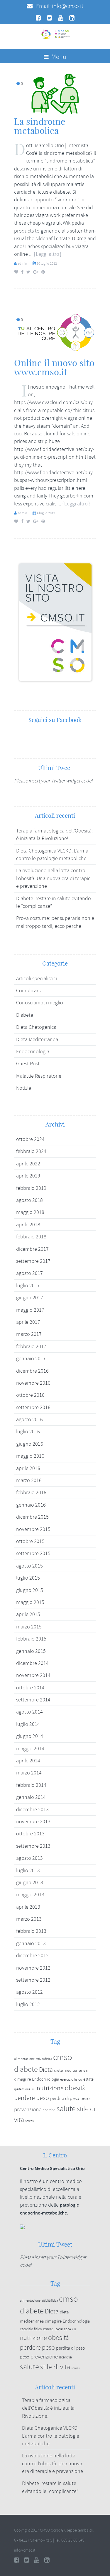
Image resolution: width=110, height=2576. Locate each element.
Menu (58, 57)
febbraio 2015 (31, 1639)
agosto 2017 (29, 1273)
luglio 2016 (28, 1432)
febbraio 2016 (31, 1492)
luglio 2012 (28, 2004)
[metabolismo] (55, 93)
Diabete (25, 1015)
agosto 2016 (29, 1419)
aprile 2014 (28, 1761)
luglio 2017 (28, 1285)
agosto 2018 (29, 1200)
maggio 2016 (30, 1456)
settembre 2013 (33, 1846)
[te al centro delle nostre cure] (55, 331)
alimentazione (24, 2059)
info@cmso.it (68, 6)
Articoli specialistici (37, 978)
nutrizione (50, 2088)
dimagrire (22, 2079)
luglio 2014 (28, 1724)
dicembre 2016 (32, 1371)
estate (88, 2079)
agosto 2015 (29, 1566)
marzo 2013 (29, 1919)
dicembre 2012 (32, 1955)
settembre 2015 (33, 1553)
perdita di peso (65, 2099)
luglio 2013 (28, 1870)
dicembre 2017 (32, 1249)
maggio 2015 (30, 1602)
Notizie (24, 1088)
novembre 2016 (33, 1383)
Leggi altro (48, 254)
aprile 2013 (28, 1907)
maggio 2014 (30, 1749)
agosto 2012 (29, 1992)
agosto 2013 (29, 1858)
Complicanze (30, 991)
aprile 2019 (28, 1176)
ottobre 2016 (30, 1395)
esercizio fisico (71, 2079)
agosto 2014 (29, 1712)
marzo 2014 (29, 1773)
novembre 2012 (33, 1968)
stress (29, 2121)
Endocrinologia (33, 1051)
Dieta (46, 2070)
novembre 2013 (33, 1822)
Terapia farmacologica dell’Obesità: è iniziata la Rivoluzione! (48, 2408)
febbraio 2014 (31, 1785)
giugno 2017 (30, 1298)
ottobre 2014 (30, 1688)
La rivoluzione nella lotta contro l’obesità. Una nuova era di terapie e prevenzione (53, 878)
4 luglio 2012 (46, 513)
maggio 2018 (30, 1212)
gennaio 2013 (31, 1943)
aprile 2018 (28, 1225)
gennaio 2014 (31, 1797)
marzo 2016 (29, 1480)
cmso (63, 2057)
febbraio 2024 (31, 1151)
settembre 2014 (33, 1700)
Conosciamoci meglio (40, 1003)
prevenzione (28, 2109)
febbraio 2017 (31, 1346)
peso (85, 2099)
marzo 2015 (29, 1627)
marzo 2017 (29, 1334)
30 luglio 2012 (47, 263)
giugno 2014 (30, 1736)
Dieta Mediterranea (37, 1039)
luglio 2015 (28, 1578)
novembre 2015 (33, 1529)
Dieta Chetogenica (36, 1027)
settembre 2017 (33, 1261)
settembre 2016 (33, 1407)
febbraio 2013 (31, 1931)
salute (66, 2109)
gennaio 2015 (31, 1651)
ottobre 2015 (30, 1541)
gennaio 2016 (31, 1505)
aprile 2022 (28, 1164)
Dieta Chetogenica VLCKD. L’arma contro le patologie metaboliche (51, 2436)
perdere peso (32, 2098)
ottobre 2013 (30, 1834)
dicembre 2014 (32, 1663)
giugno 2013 (30, 1882)
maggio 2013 (30, 1895)
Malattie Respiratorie (39, 1076)
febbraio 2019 (31, 1188)
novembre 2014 (33, 1675)
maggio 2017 (30, 1310)
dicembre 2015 (32, 1517)
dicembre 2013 (32, 1809)
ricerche (49, 2110)
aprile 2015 (28, 1614)
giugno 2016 (30, 1444)
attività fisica (44, 2059)
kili (33, 2089)
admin (22, 263)
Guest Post (28, 1064)
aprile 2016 (28, 1468)
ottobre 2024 (30, 1139)
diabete (26, 2069)
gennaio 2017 (31, 1359)
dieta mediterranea (71, 2070)
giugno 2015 (30, 1590)
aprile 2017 (28, 1322)
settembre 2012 (33, 1980)
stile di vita (55, 2367)
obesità (75, 2088)
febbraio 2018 (31, 1237)
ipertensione (22, 2089)
